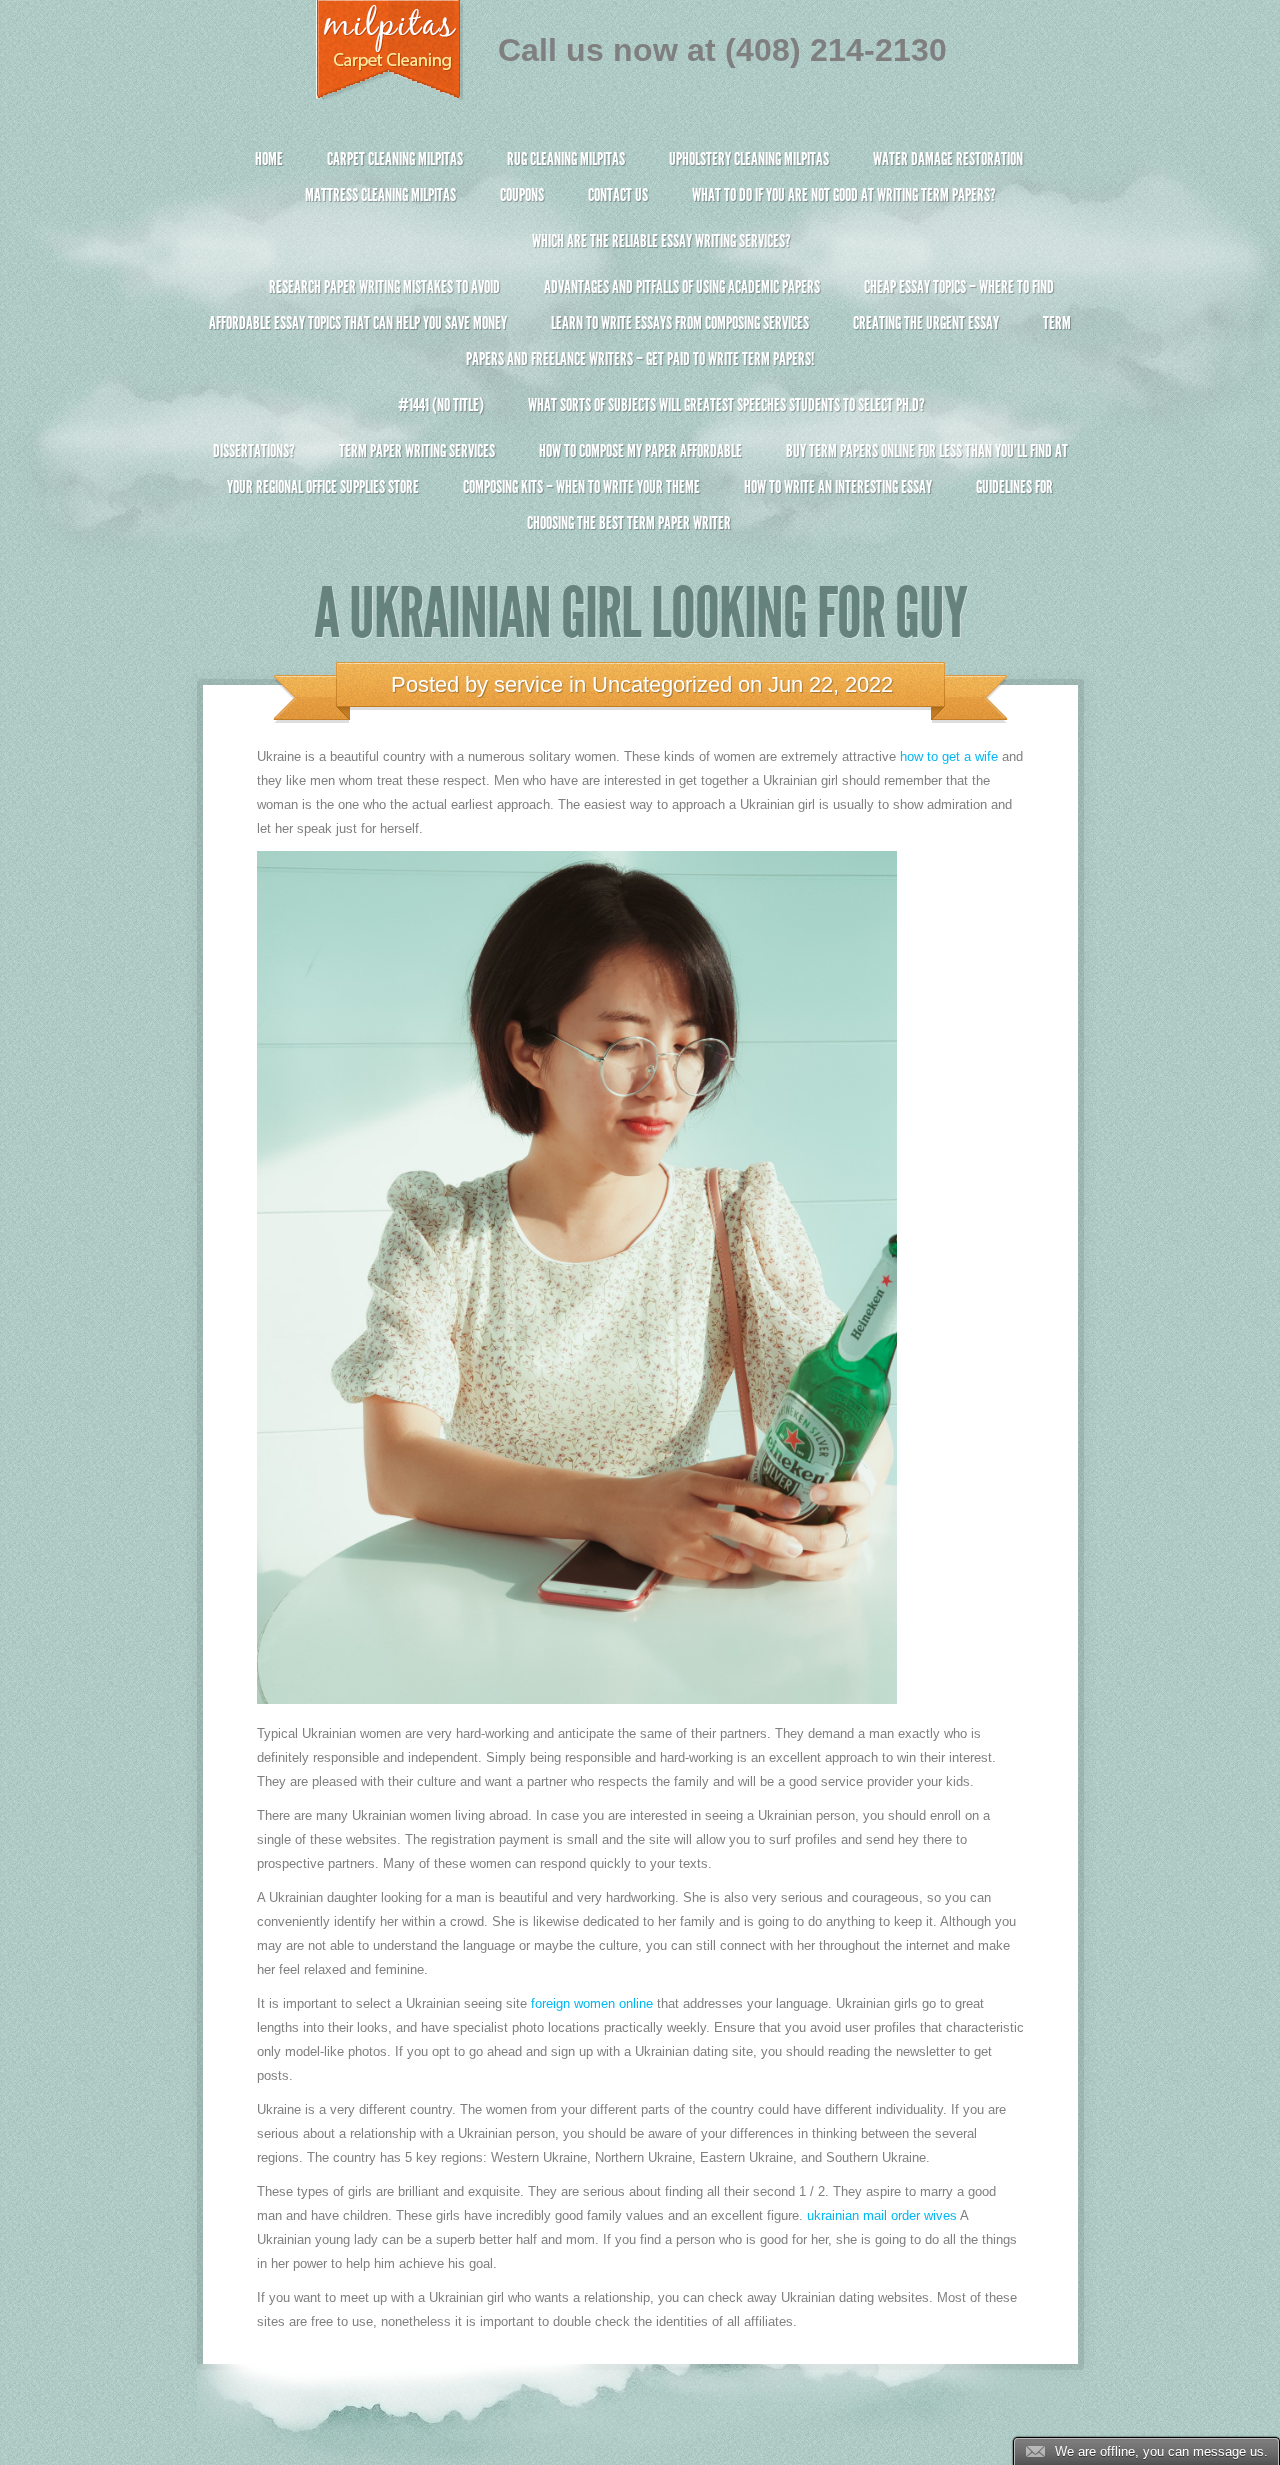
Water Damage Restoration (948, 159)
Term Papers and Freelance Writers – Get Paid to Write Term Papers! (768, 341)
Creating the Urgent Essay (926, 323)
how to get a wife (949, 756)
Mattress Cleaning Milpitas (380, 195)
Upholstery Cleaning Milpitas (749, 159)
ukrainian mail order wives (882, 2215)
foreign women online (592, 2003)
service (528, 684)
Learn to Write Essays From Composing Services (680, 323)
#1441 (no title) (441, 405)
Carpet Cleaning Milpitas (395, 159)
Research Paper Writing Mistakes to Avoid (384, 287)
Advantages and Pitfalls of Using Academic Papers (682, 287)
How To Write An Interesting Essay (838, 487)
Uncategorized (662, 684)
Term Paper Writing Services (417, 451)
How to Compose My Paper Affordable (640, 451)
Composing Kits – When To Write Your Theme (581, 487)
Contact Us (618, 195)
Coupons (522, 195)
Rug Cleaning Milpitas (566, 159)
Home (269, 159)
